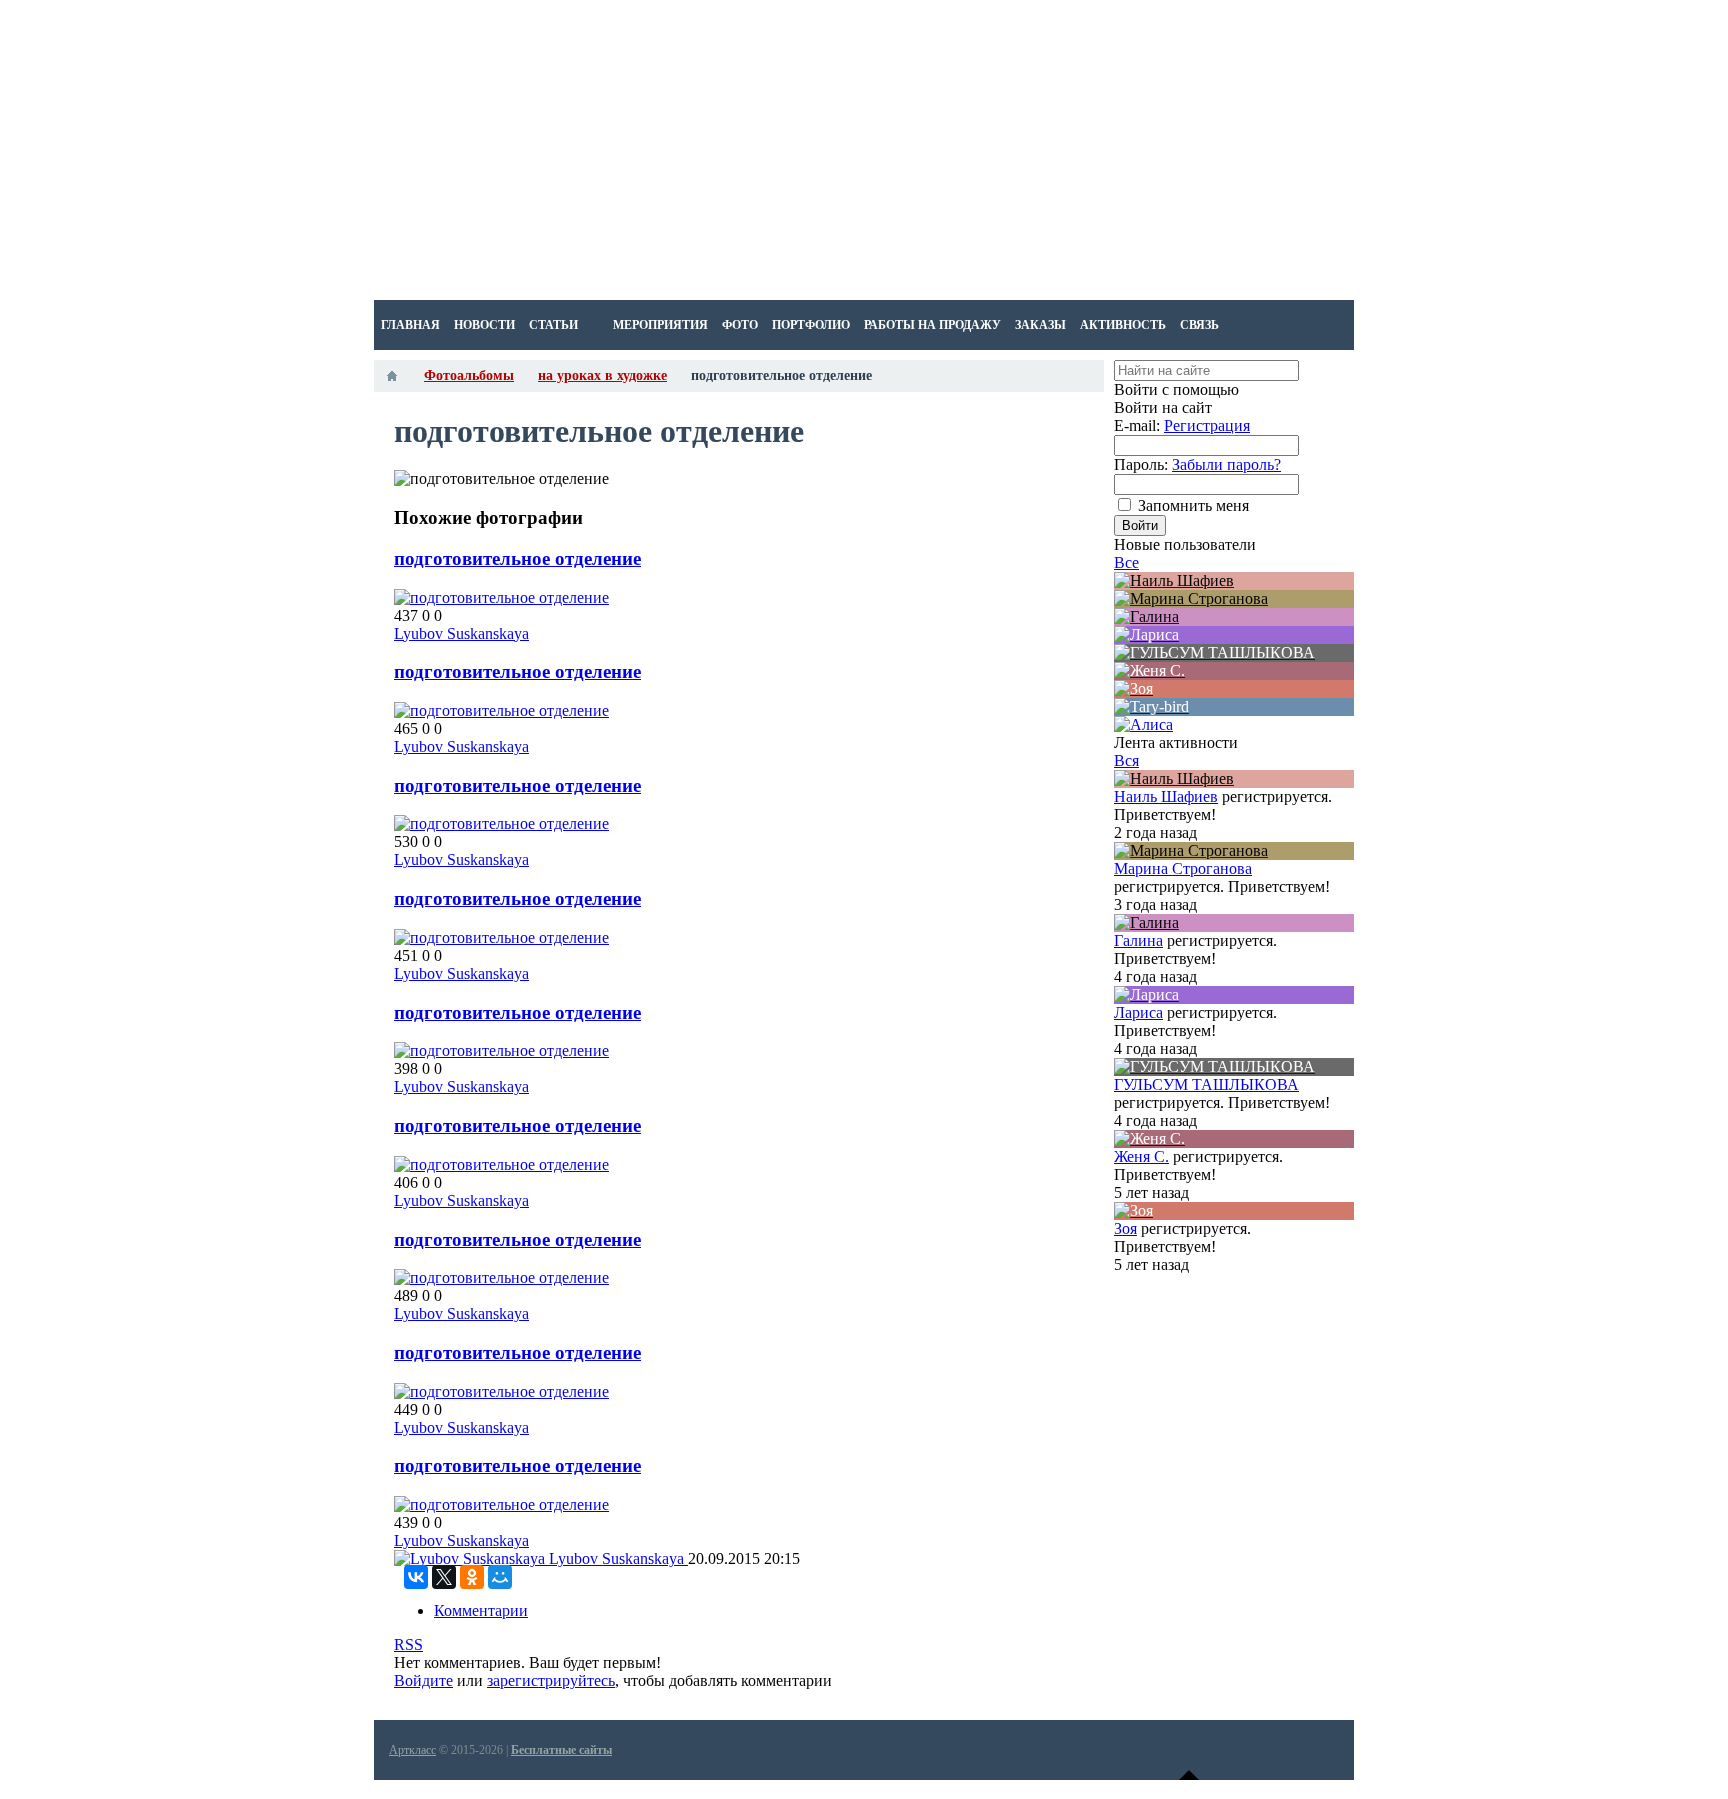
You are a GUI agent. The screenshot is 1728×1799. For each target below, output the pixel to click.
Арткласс (412, 1750)
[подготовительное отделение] (501, 597)
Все (1126, 562)
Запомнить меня (1193, 505)
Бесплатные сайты (561, 1750)
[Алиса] (1143, 724)
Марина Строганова (1183, 868)
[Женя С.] (1234, 671)
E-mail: (1137, 425)
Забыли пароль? (1226, 464)
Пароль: (1141, 464)
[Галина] (1234, 617)
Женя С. (1141, 1156)
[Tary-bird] (1234, 707)
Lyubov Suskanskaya (461, 633)
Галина (1138, 940)
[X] (444, 1577)
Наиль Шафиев (1166, 796)
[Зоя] (1234, 689)
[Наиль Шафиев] (1234, 581)
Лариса (1138, 1012)
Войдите (423, 1680)
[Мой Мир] (500, 1577)
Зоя (1125, 1228)
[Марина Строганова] (1234, 599)
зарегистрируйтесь (551, 1680)
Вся (1126, 760)
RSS (408, 1644)
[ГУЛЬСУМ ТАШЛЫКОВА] (1234, 653)
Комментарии (481, 1610)
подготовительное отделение (517, 558)
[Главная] (392, 376)
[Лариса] (1234, 635)
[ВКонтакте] (416, 1577)
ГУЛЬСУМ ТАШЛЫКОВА (1206, 1084)
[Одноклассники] (472, 1577)
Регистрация (1207, 425)
